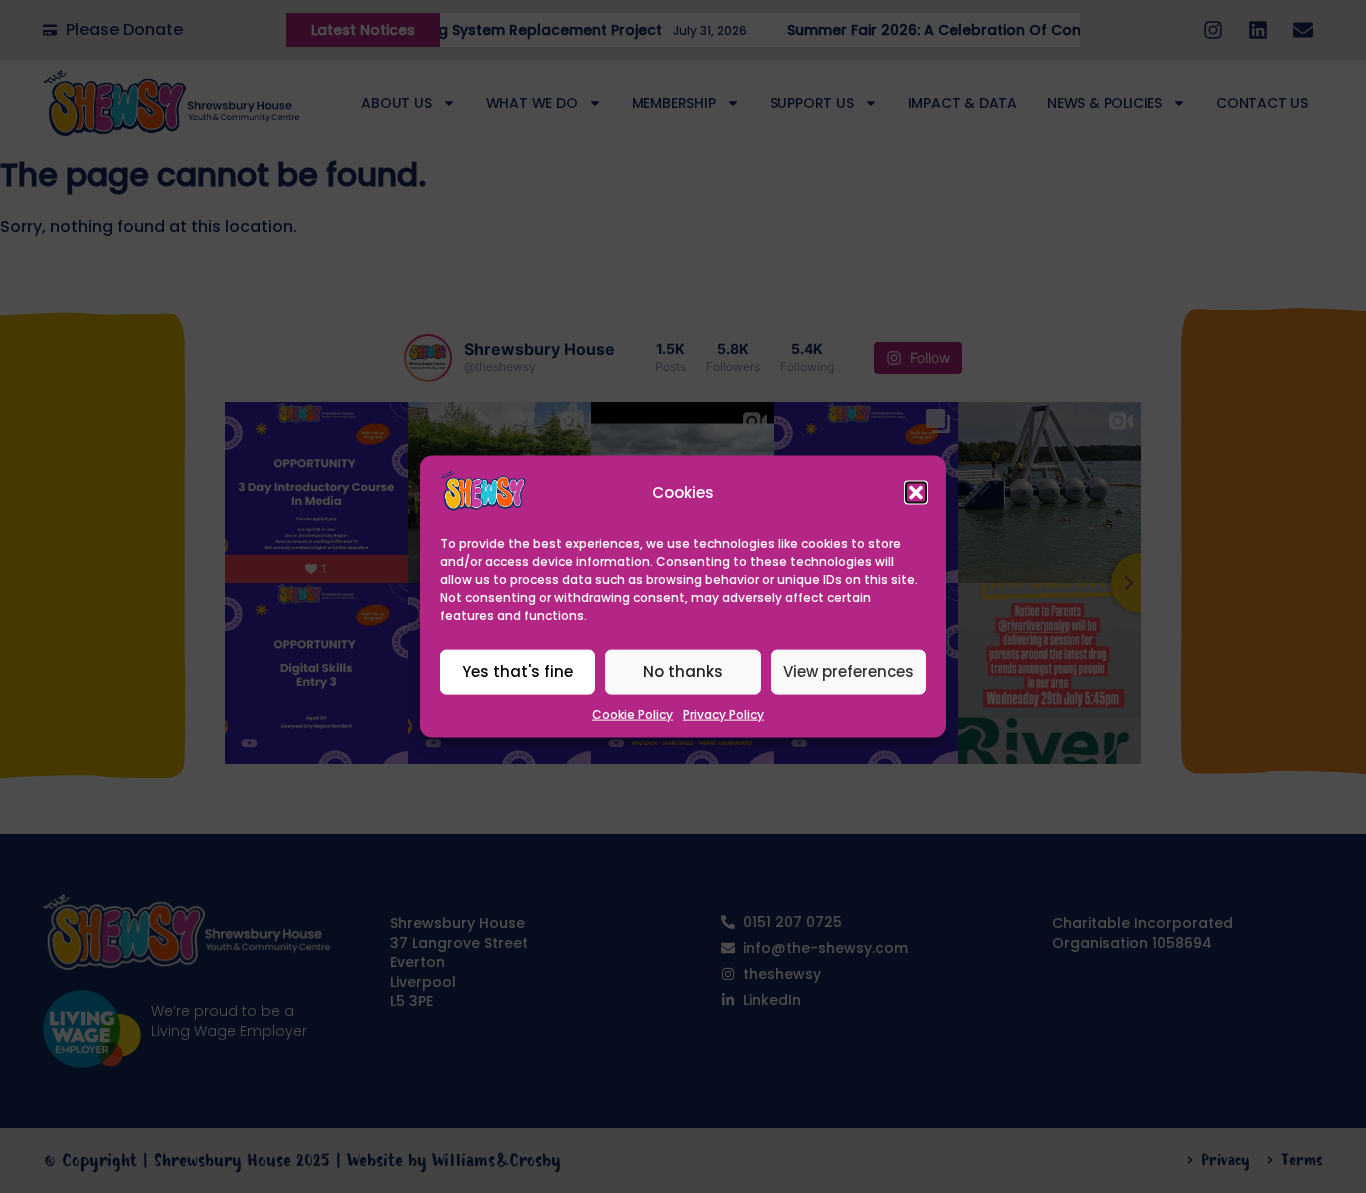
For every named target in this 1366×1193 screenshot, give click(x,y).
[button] (916, 492)
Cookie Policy (632, 714)
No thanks (683, 671)
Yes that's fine (517, 671)
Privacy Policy (723, 714)
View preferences (848, 671)
